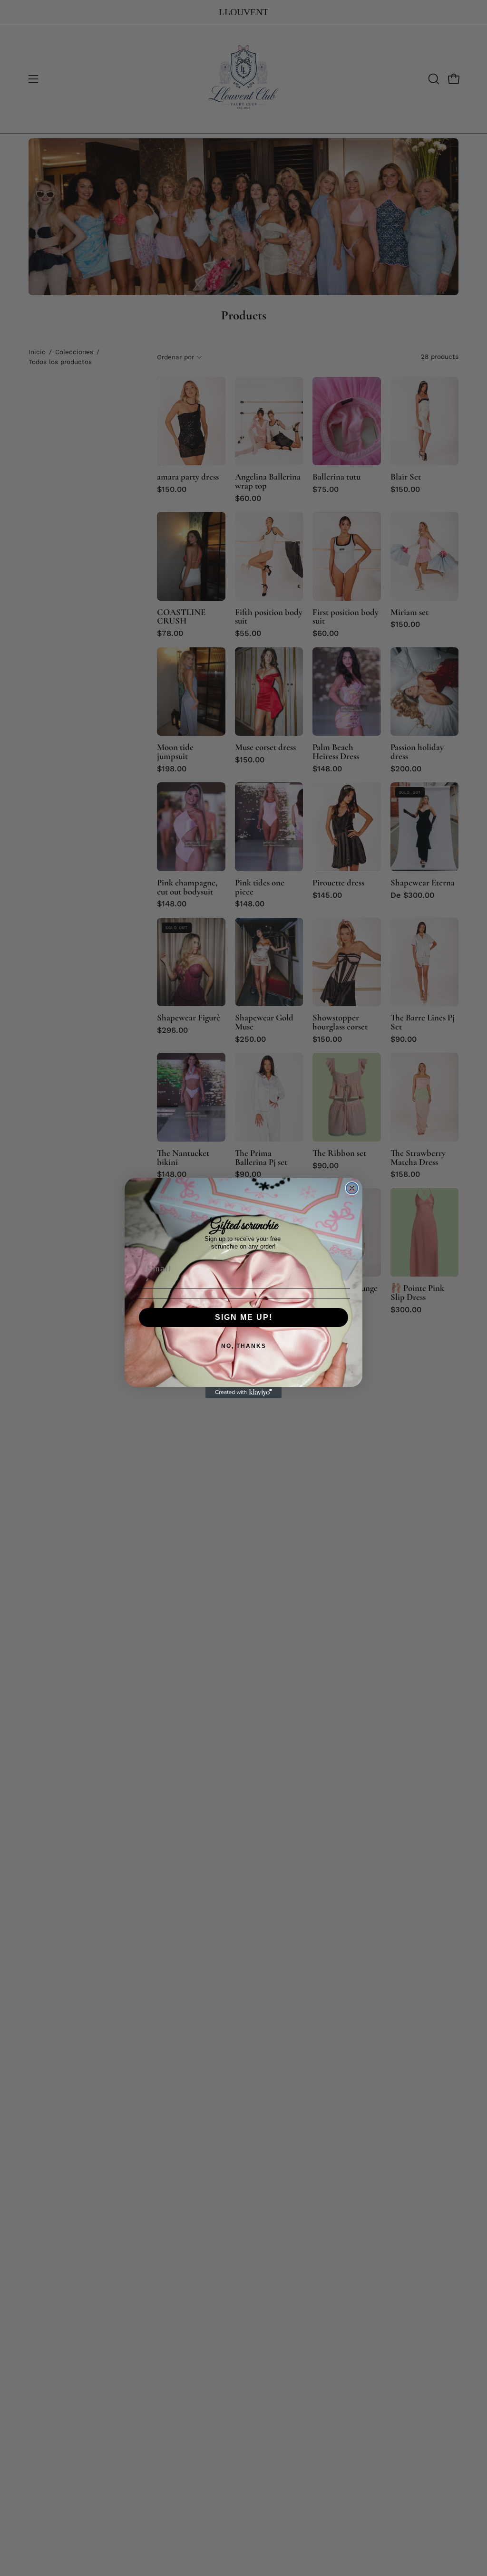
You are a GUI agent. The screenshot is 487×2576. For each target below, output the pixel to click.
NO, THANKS (244, 1346)
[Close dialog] (352, 1188)
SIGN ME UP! (244, 1317)
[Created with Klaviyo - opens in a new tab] (243, 1393)
